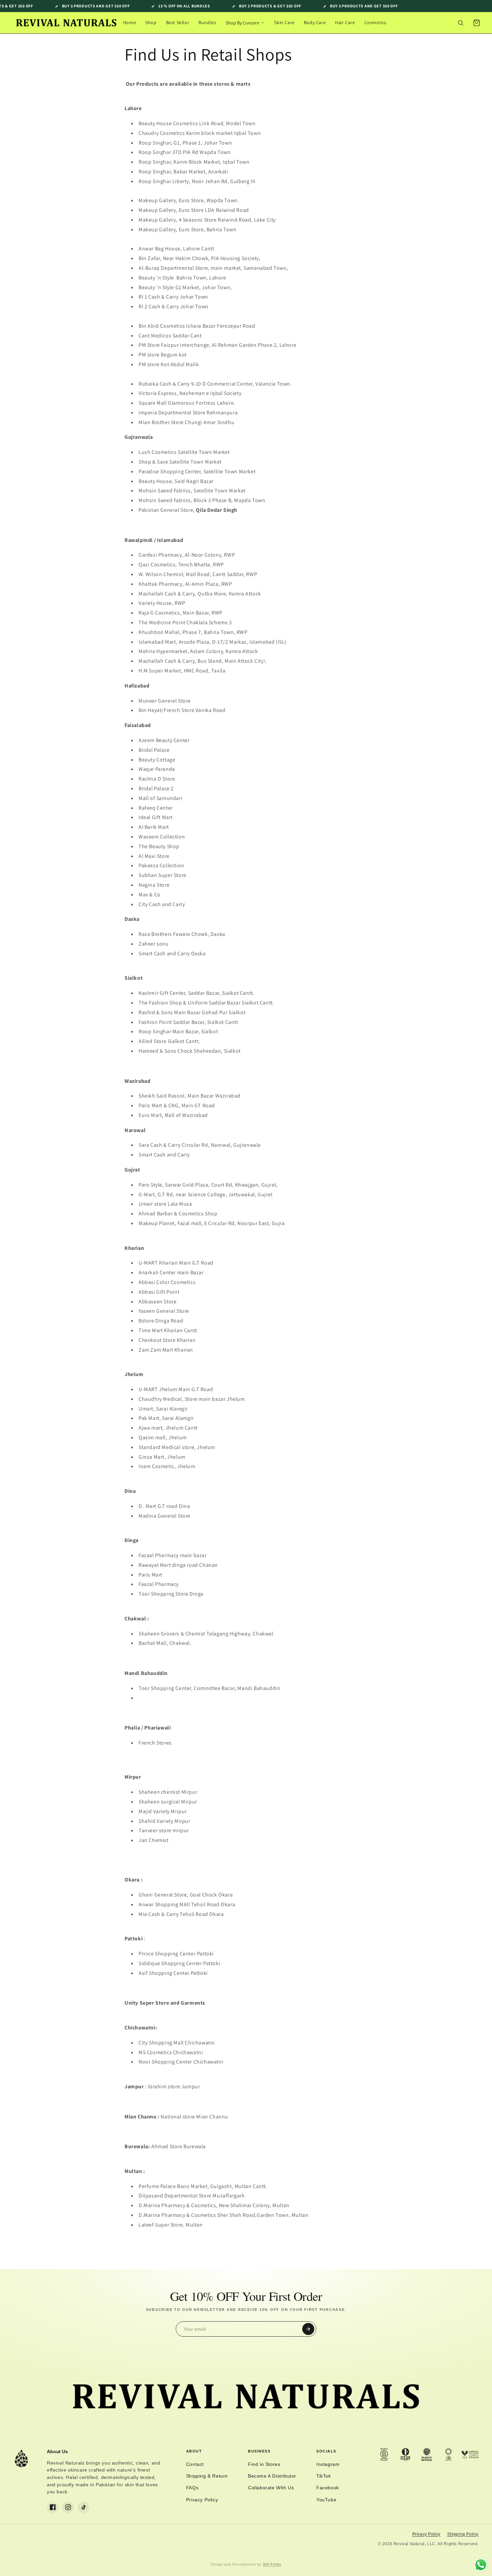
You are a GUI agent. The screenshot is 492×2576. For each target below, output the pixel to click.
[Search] (461, 23)
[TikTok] (83, 2507)
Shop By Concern (242, 23)
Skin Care (284, 22)
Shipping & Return (207, 2476)
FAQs (192, 2488)
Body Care (315, 22)
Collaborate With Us (271, 2488)
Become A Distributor (272, 2476)
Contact (195, 2464)
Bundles (207, 22)
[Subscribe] (308, 2329)
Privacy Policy (202, 2500)
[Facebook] (53, 2507)
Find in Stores (264, 2464)
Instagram (328, 2464)
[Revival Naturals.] (66, 23)
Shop (151, 22)
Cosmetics (376, 22)
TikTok (324, 2476)
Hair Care (345, 22)
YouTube (326, 2500)
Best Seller (178, 22)
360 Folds (272, 2564)
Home (130, 22)
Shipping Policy (463, 2534)
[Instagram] (68, 2507)
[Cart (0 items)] (477, 23)
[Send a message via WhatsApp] (481, 2565)
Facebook (328, 2488)
